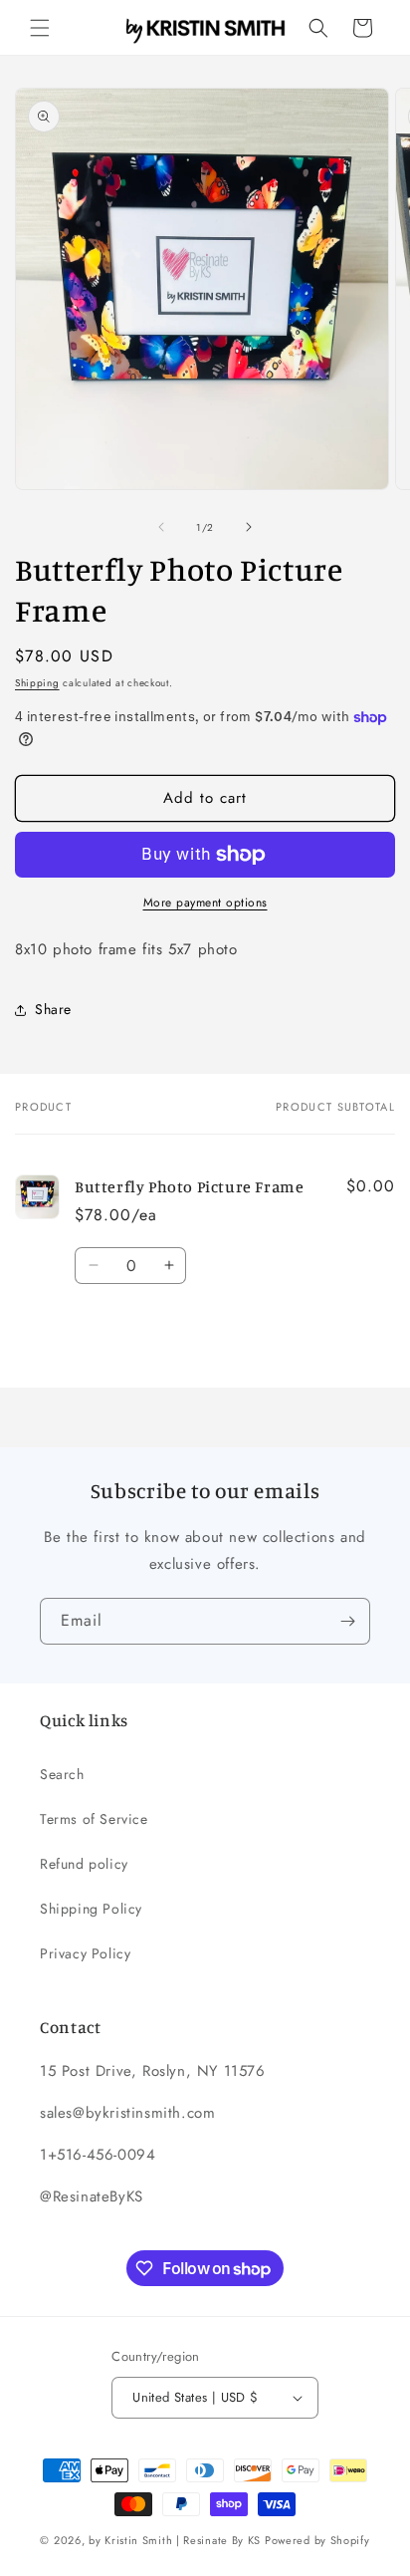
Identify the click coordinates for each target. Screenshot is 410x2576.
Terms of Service (94, 1819)
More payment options (205, 902)
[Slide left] (161, 527)
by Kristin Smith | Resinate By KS (175, 2540)
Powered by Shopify (317, 2540)
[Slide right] (249, 527)
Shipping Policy (91, 1909)
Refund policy (84, 1864)
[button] (40, 28)
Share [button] (53, 1009)
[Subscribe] (347, 1621)
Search (62, 1774)
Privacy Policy (85, 1953)
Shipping (37, 683)
